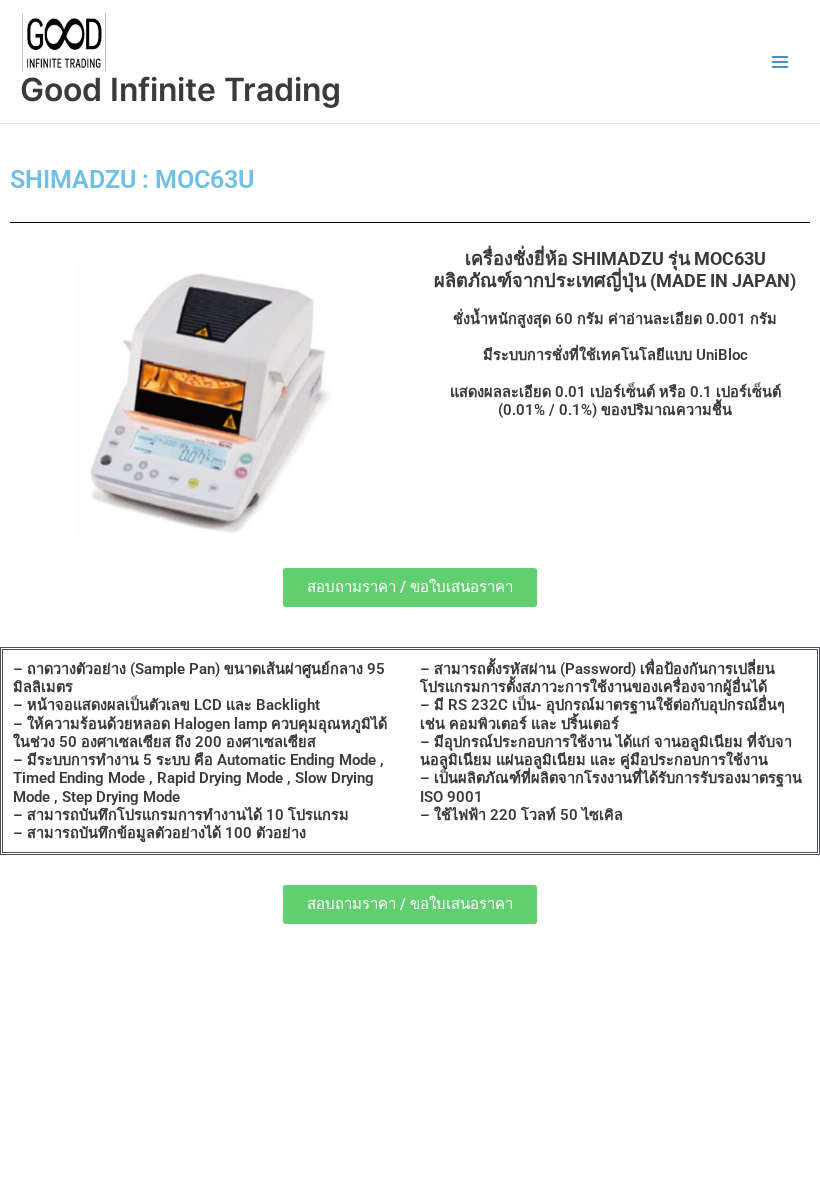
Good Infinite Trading (180, 89)
